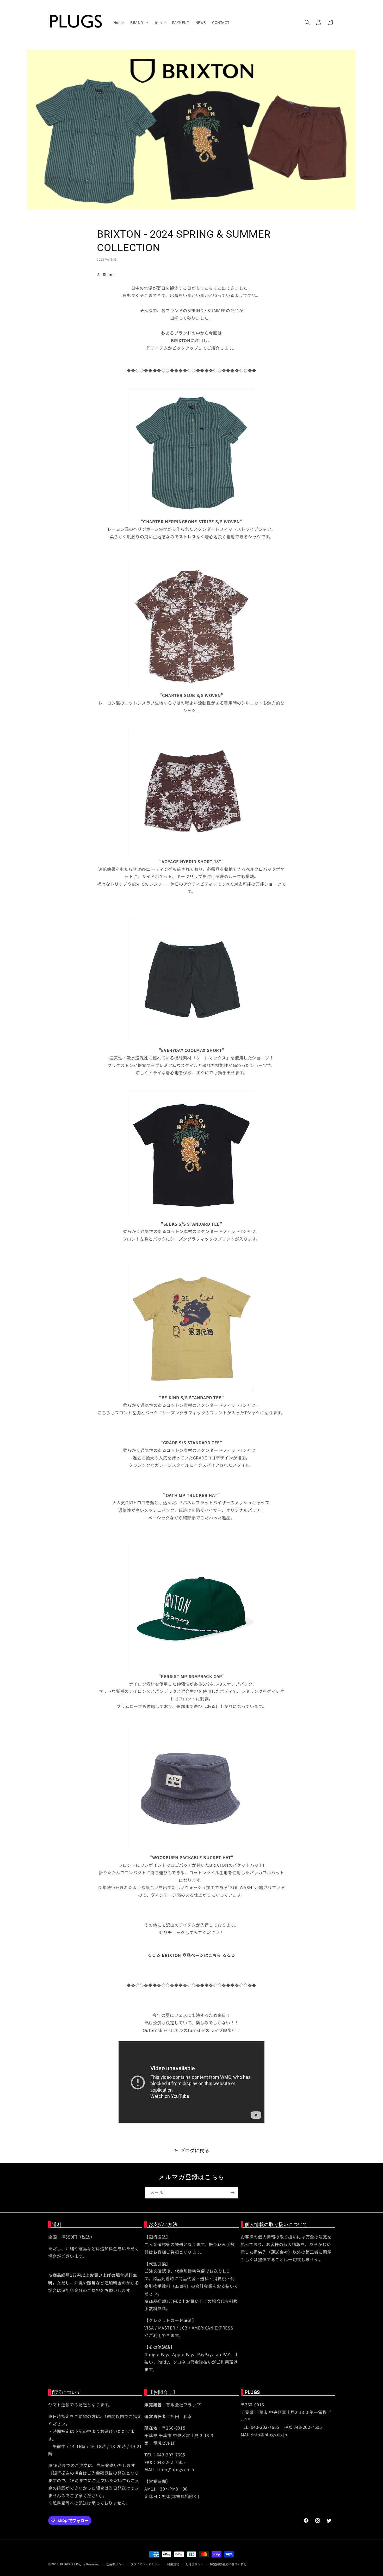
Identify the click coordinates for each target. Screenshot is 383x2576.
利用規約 (173, 2564)
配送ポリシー (195, 2564)
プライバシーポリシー (146, 2564)
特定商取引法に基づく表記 (228, 2564)
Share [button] (108, 274)
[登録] (232, 2193)
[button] (139, 22)
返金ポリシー (115, 2564)
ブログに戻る (195, 2150)
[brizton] (191, 1669)
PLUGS (65, 2564)
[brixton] (191, 514)
